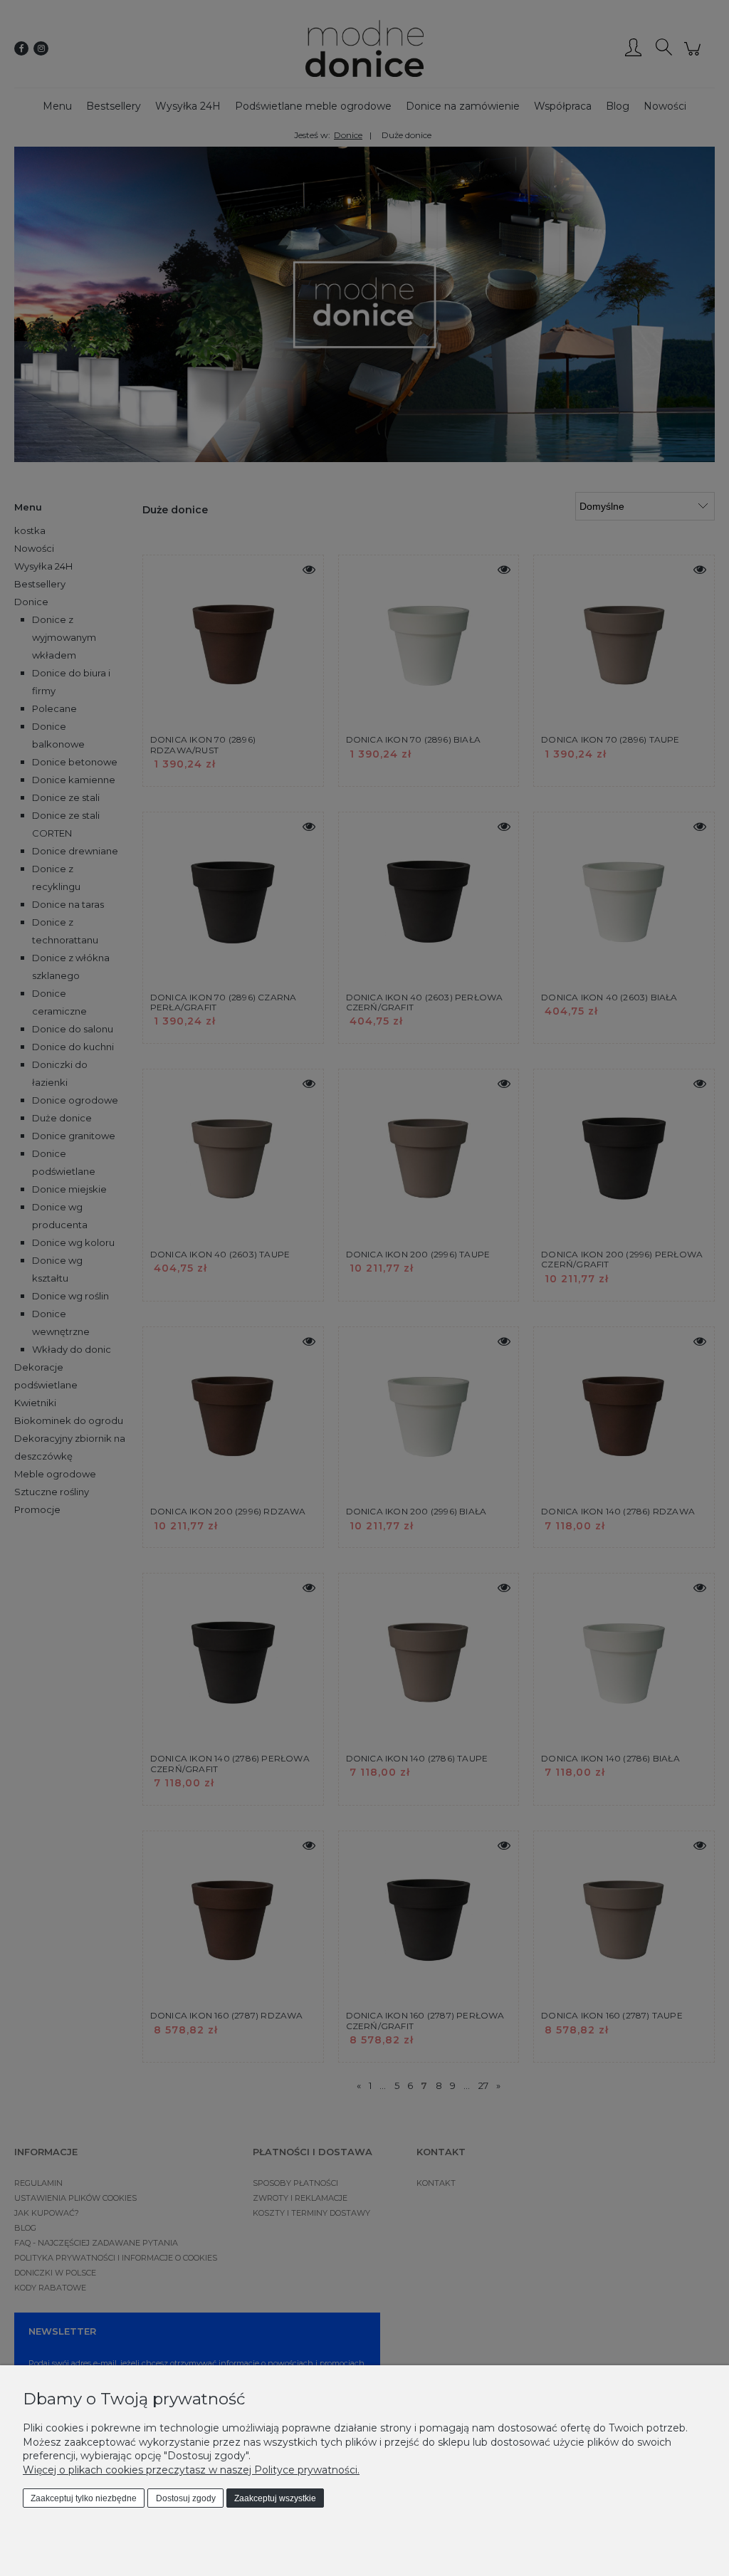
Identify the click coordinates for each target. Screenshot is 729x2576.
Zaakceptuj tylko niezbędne (84, 2498)
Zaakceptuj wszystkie (275, 2498)
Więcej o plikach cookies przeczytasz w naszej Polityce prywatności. (191, 2470)
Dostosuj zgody (186, 2498)
